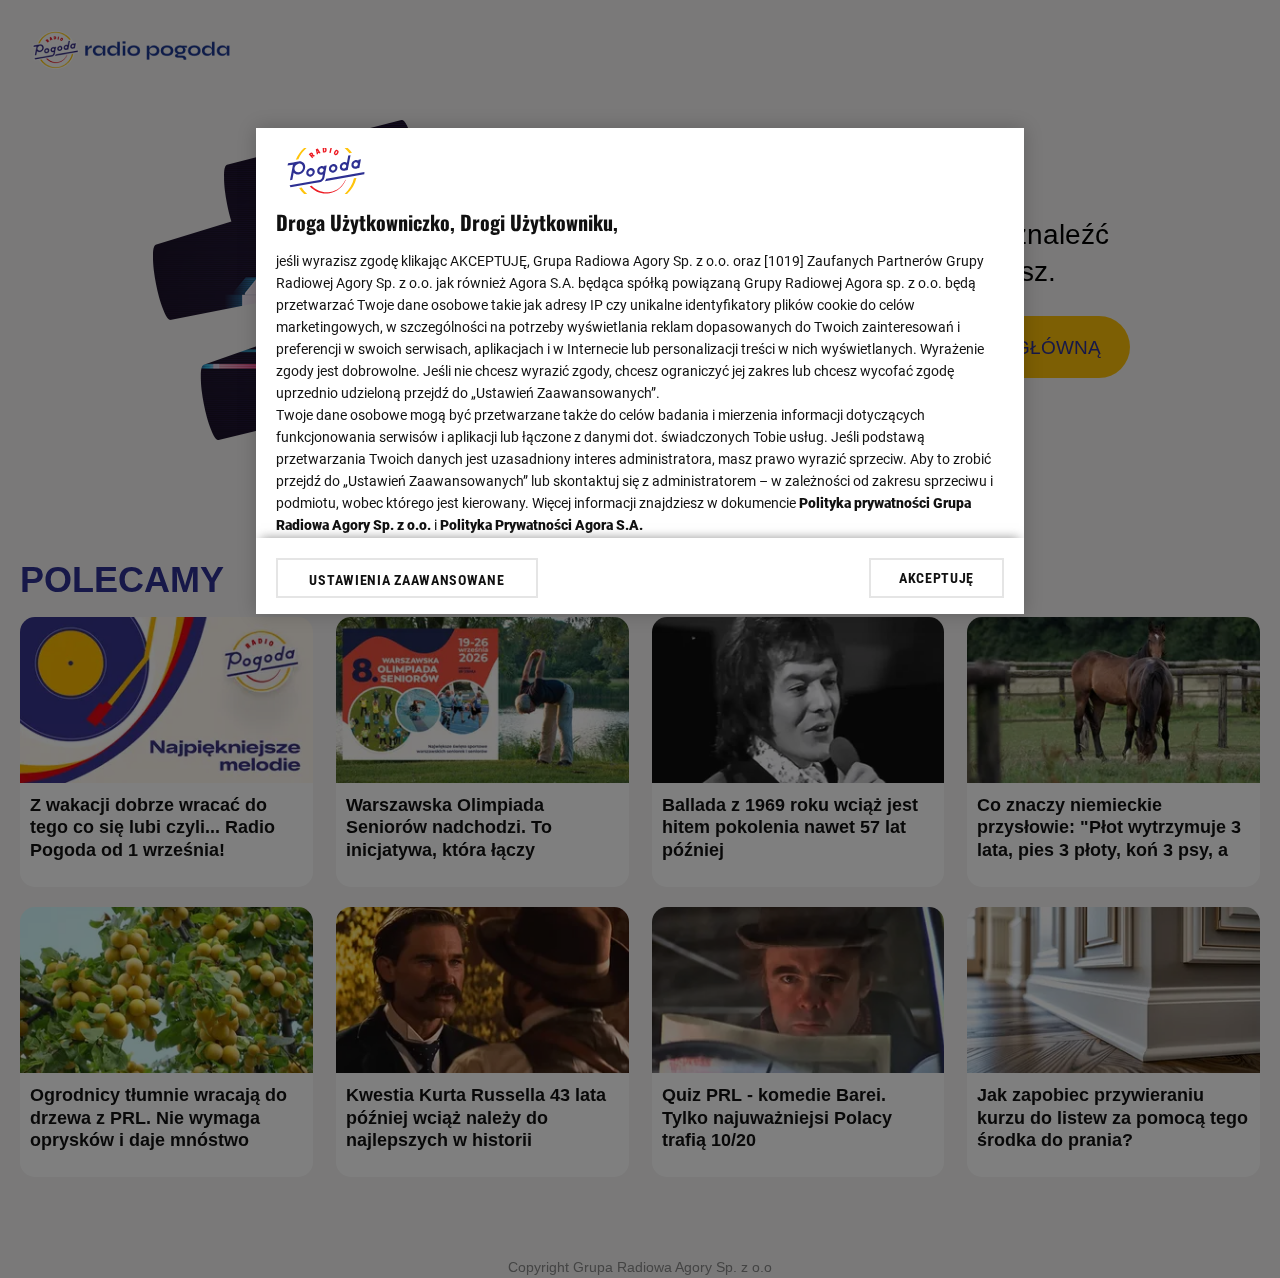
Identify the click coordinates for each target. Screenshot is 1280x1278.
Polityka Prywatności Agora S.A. (541, 525)
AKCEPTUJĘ (936, 578)
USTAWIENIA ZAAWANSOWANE (406, 580)
